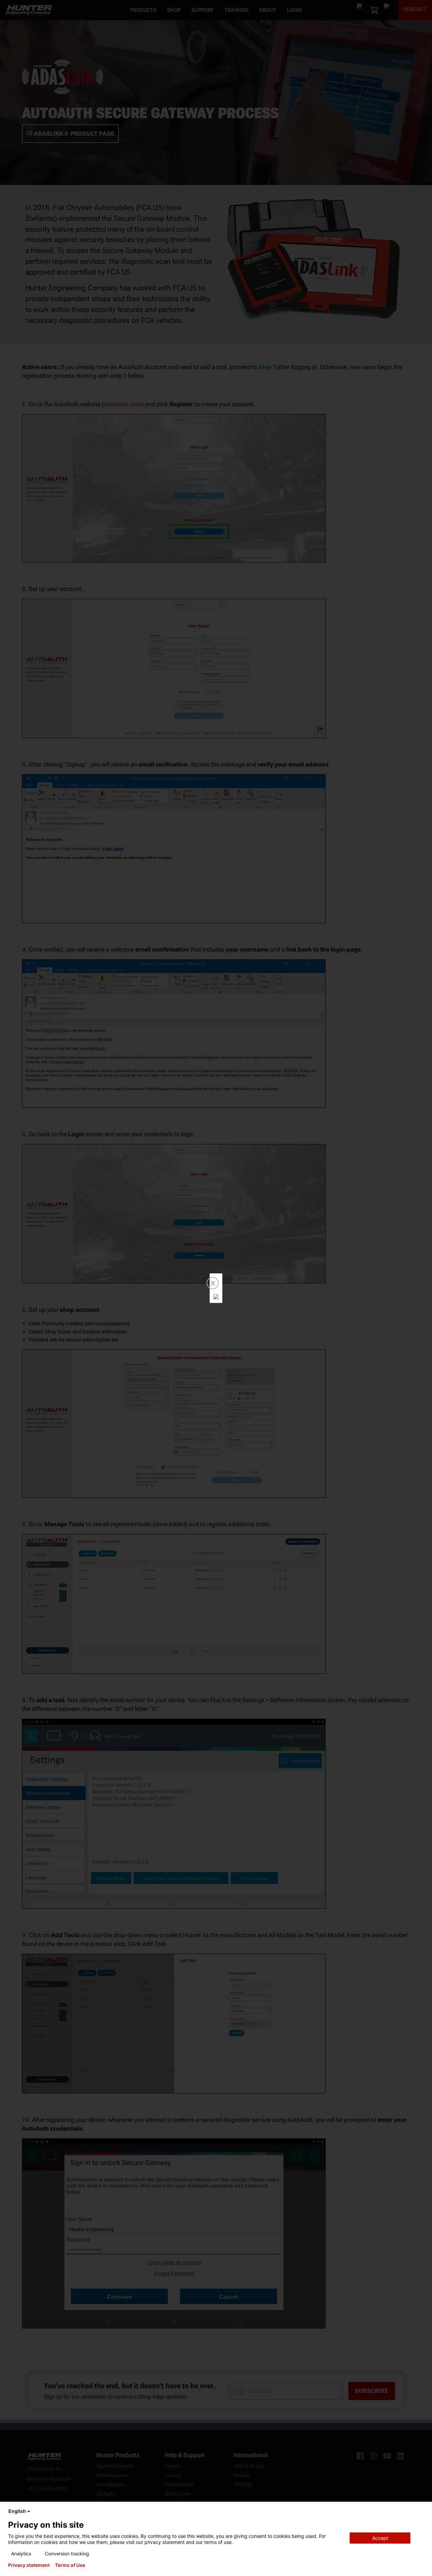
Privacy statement (29, 2565)
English (17, 2511)
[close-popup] (421, 2511)
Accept (380, 2538)
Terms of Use (70, 2565)
